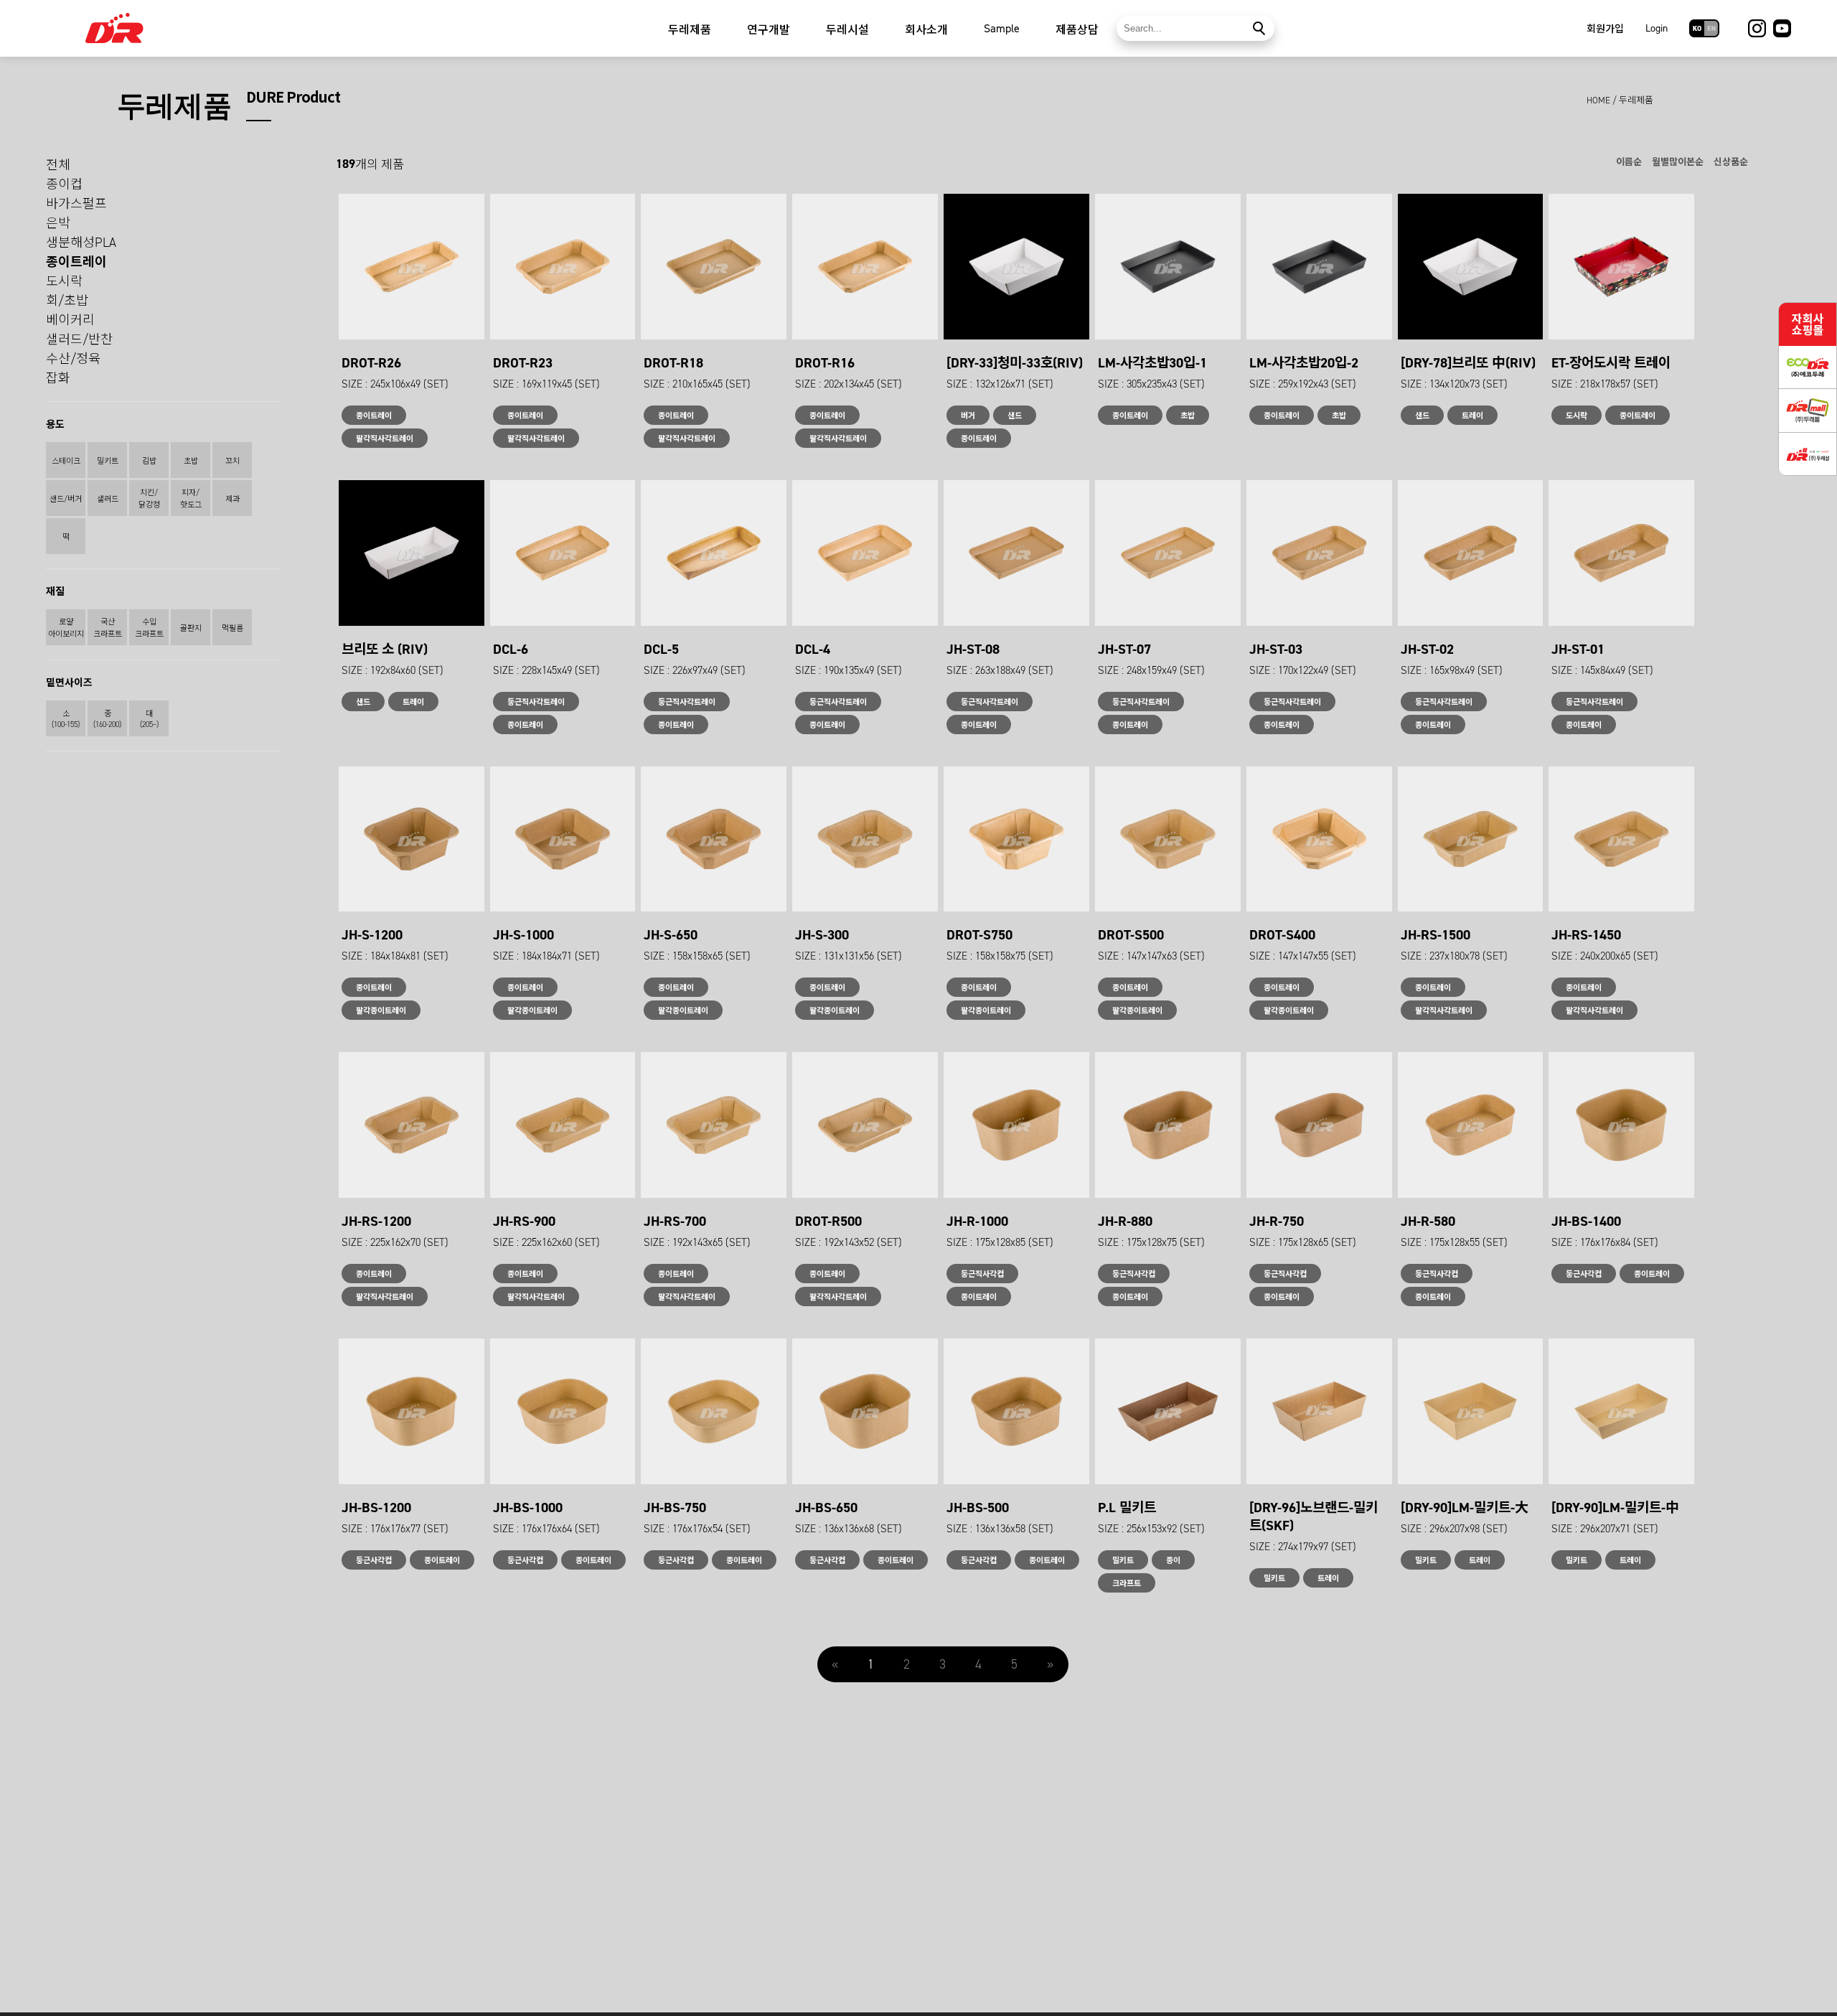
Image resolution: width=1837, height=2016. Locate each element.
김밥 (149, 461)
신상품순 (1731, 162)
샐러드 (108, 499)
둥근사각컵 (1584, 1274)
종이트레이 (76, 262)
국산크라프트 (108, 628)
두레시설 (847, 30)
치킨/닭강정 (149, 499)
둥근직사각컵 (982, 1274)
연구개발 (769, 30)
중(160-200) (107, 719)
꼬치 (232, 461)
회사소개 (926, 30)
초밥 (191, 461)
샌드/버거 (66, 499)
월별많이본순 (1678, 162)
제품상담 (1077, 30)
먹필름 (232, 628)
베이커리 (70, 320)
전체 (58, 165)
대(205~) (149, 719)
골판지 (191, 628)
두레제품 (690, 30)
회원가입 (1605, 29)
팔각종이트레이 (381, 1011)
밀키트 (108, 461)
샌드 (1015, 416)
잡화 (58, 378)
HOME (1598, 100)
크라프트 (1127, 1584)
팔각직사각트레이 (385, 439)
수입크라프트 (149, 628)
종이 (1173, 1561)
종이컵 (64, 184)
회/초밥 (67, 301)
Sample (1002, 28)
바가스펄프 (76, 204)
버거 (968, 416)
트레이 (1472, 416)
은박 (58, 223)
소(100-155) (66, 719)
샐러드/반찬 (79, 339)
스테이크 (66, 461)
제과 (232, 499)
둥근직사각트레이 (536, 702)
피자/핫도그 (191, 499)
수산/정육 (73, 359)
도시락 (64, 281)
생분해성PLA (81, 243)
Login (1657, 28)
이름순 (1629, 162)
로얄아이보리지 (66, 628)
